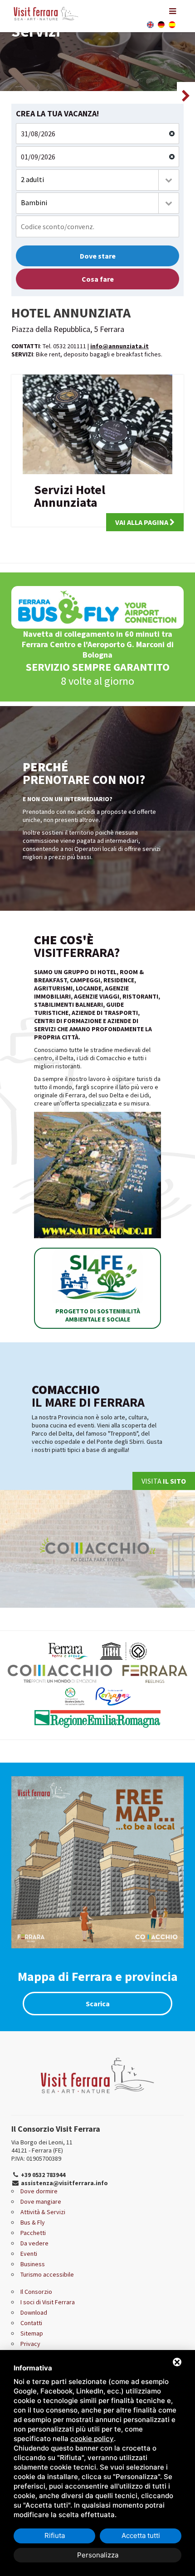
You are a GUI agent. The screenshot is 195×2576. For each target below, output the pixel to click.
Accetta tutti (141, 2535)
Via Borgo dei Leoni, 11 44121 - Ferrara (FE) (42, 2146)
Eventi (29, 2254)
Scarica (98, 2004)
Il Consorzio (36, 2292)
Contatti (31, 2323)
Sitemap (32, 2333)
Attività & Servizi (43, 2212)
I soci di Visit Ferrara (48, 2302)
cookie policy (92, 2439)
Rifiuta (55, 2535)
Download (34, 2312)
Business (33, 2264)
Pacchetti (33, 2233)
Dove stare (98, 256)
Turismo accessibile (47, 2274)
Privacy (30, 2344)
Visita (164, 1481)
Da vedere (34, 2243)
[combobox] (97, 180)
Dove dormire (39, 2191)
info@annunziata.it (119, 346)
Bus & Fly (33, 2222)
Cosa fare (98, 279)
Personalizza (98, 2555)
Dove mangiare (41, 2201)
